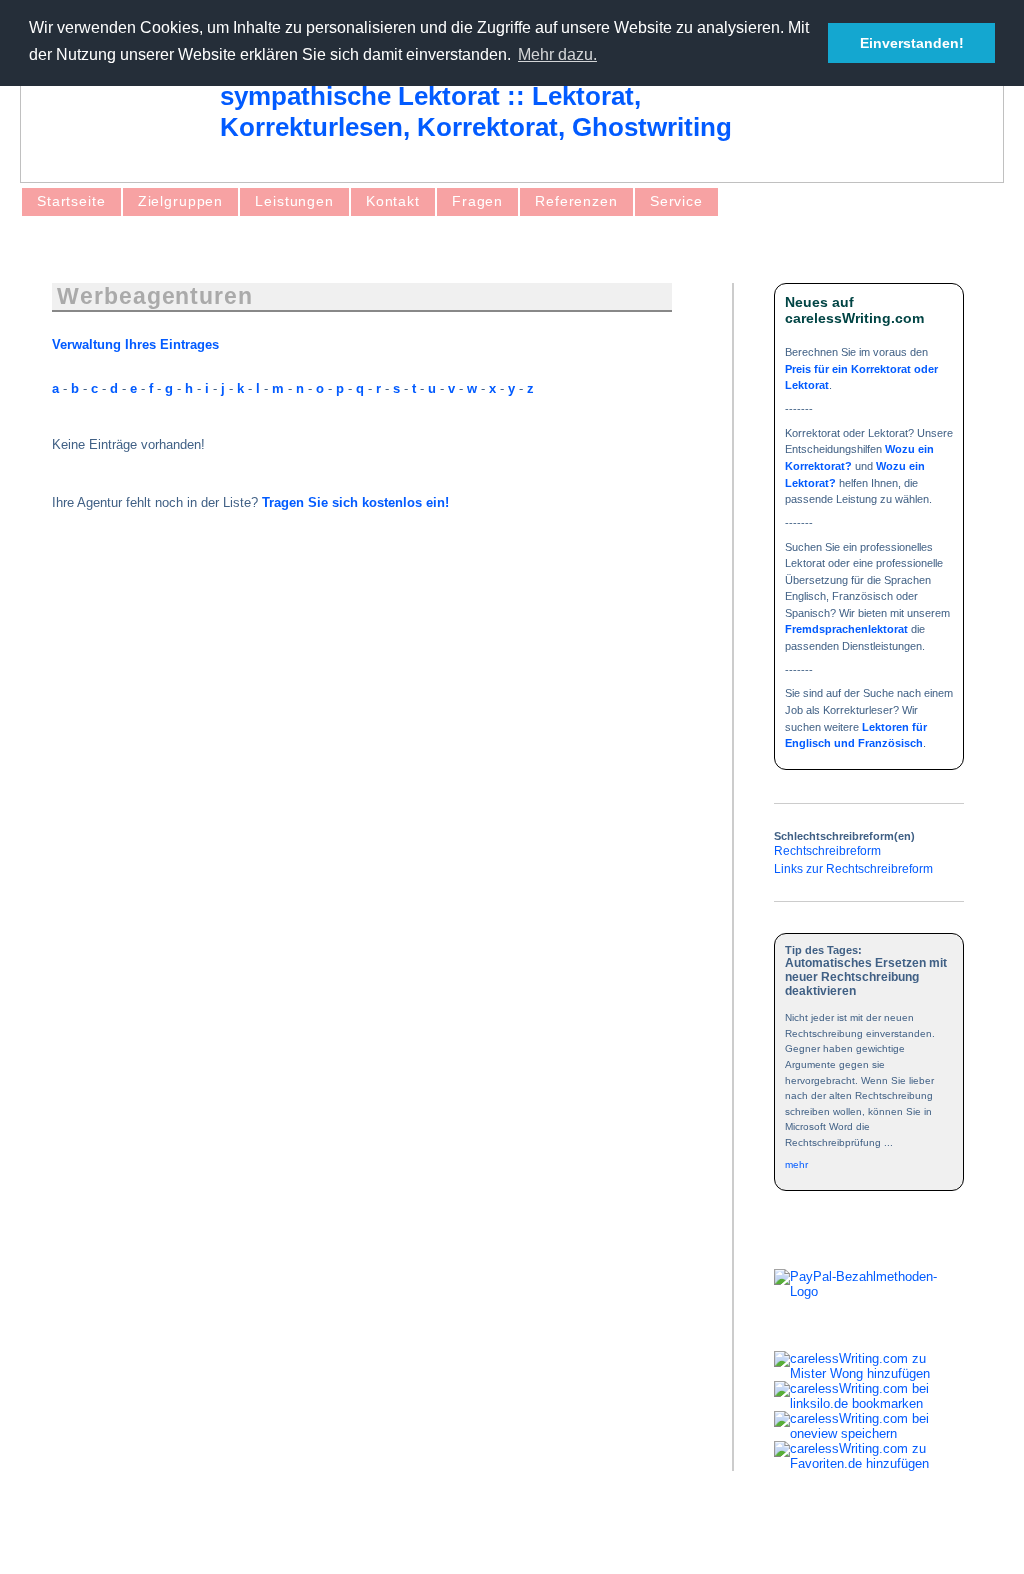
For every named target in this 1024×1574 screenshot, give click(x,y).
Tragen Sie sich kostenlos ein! (355, 502)
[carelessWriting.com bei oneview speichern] (869, 1433)
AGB (86, 1541)
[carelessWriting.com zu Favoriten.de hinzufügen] (869, 1463)
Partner (233, 1541)
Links (294, 1541)
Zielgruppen (181, 201)
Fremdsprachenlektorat (846, 629)
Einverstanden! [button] (912, 43)
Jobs (347, 1541)
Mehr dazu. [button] (557, 54)
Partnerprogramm (435, 1541)
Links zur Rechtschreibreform (853, 868)
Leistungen (294, 201)
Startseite (71, 201)
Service (676, 201)
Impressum (156, 1541)
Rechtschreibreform (827, 850)
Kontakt (393, 201)
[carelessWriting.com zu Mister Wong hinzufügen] (869, 1373)
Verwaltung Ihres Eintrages (135, 344)
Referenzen (576, 201)
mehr (796, 1164)
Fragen (477, 201)
